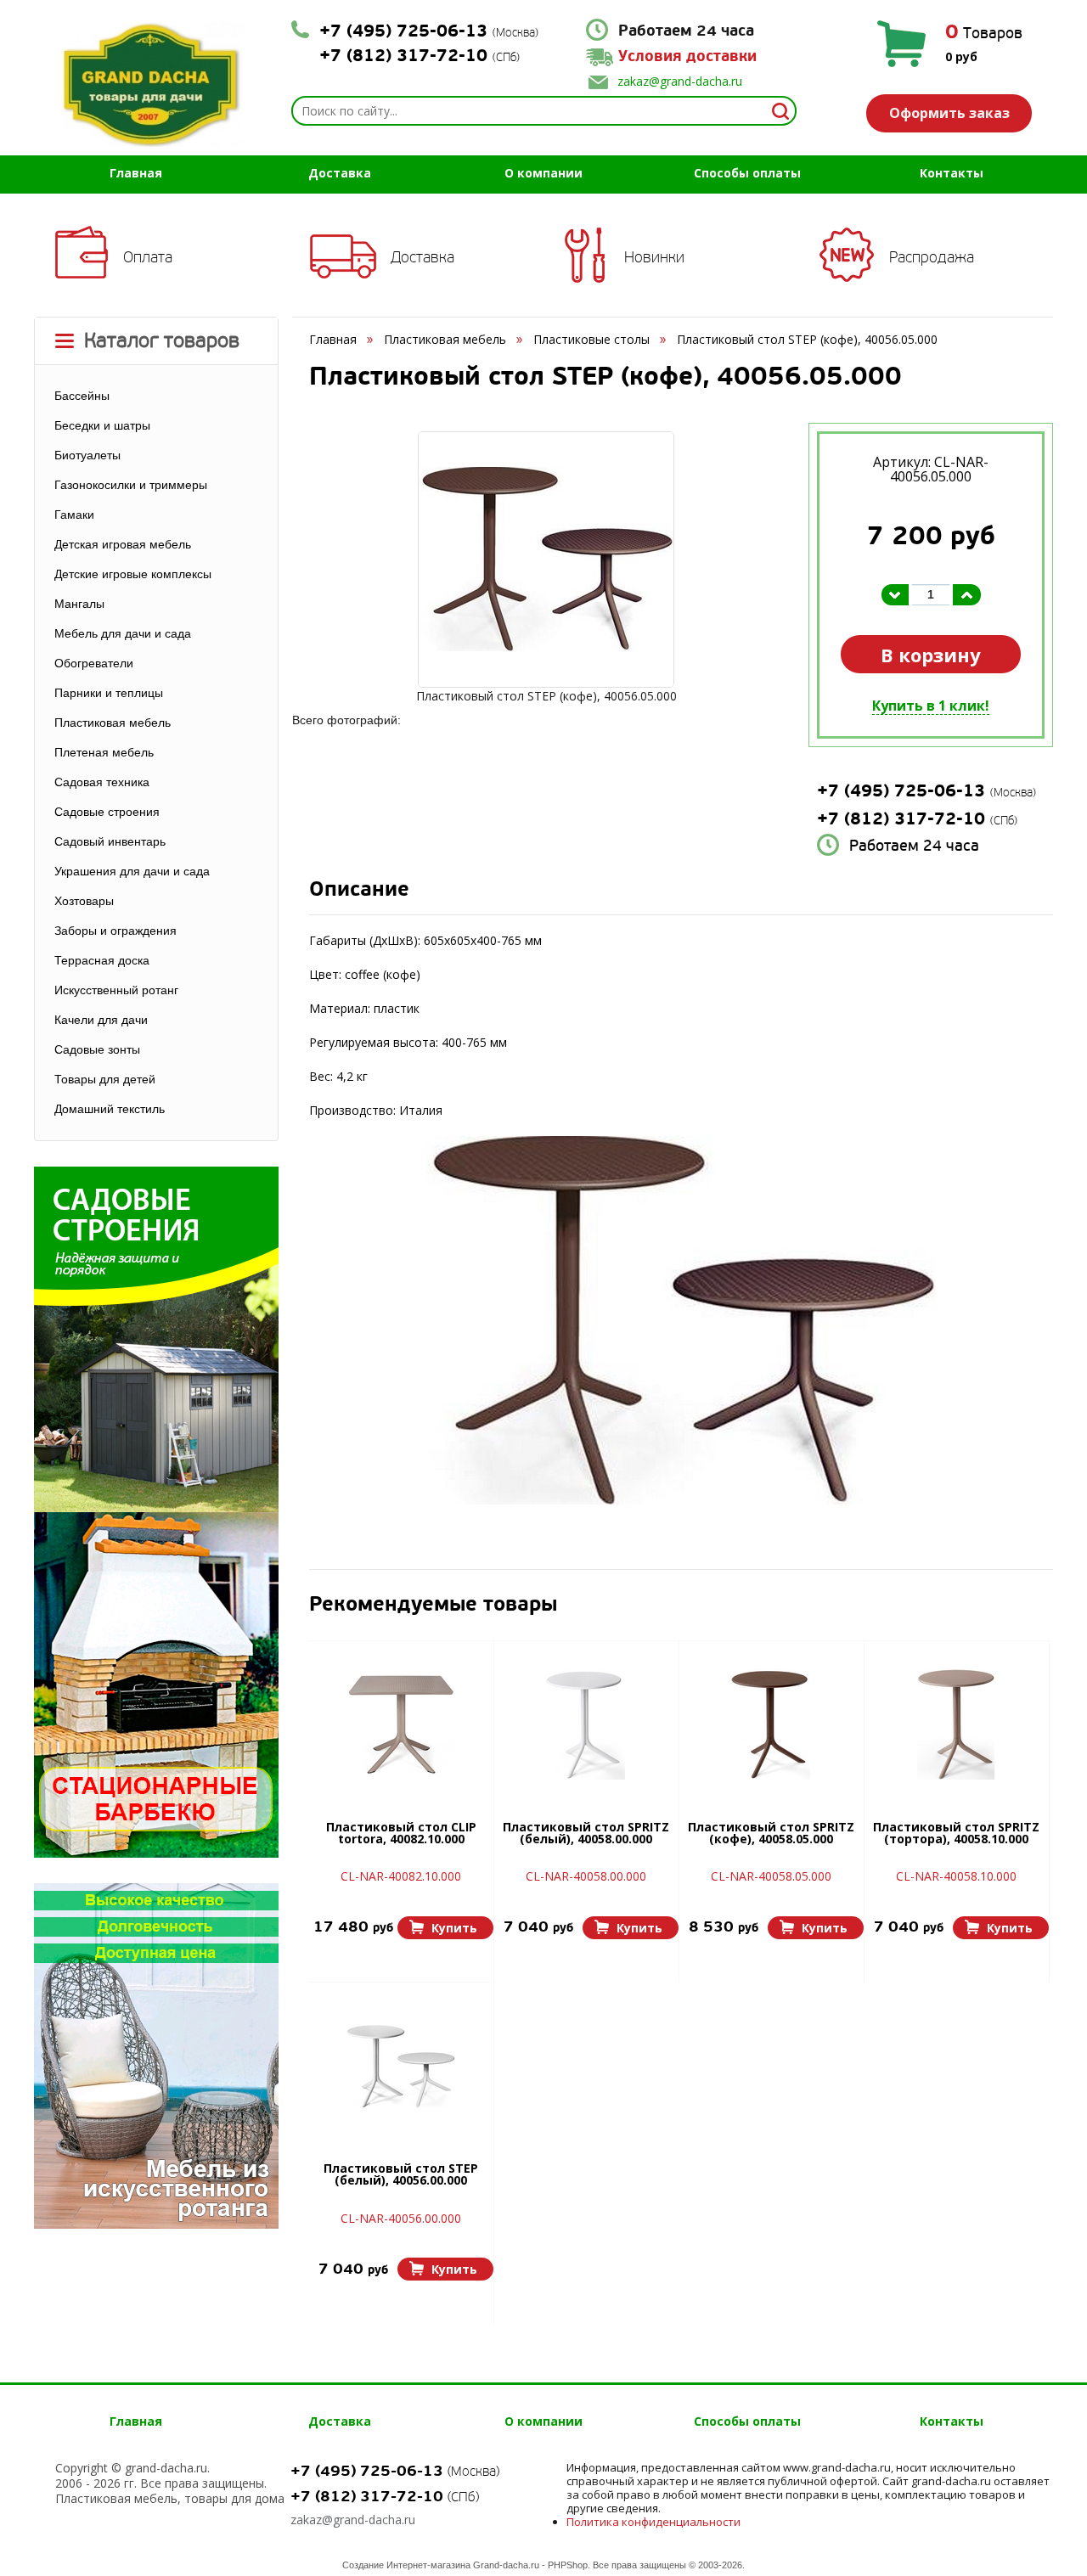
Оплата (148, 257)
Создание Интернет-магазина (406, 2565)
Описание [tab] (359, 891)
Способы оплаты (747, 173)
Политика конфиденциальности (653, 2522)
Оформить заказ (949, 113)
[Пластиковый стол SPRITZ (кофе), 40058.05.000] (771, 1724)
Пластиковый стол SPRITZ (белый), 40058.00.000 (586, 1834)
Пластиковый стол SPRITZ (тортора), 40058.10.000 (956, 1834)
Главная (136, 173)
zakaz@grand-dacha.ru (680, 81)
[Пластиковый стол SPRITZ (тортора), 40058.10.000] (956, 1724)
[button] (445, 1928)
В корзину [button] (931, 655)
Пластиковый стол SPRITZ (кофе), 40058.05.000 (771, 1834)
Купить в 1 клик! (931, 706)
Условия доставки (687, 56)
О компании (543, 173)
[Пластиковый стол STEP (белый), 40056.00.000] (401, 2066)
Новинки (654, 257)
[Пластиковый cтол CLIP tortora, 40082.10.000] (401, 1724)
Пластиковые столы (591, 339)
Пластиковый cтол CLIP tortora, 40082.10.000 (401, 1834)
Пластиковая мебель (445, 339)
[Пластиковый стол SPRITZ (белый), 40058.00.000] (586, 1724)
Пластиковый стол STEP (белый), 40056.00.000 (401, 2175)
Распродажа (932, 257)
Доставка (340, 173)
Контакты (952, 173)
